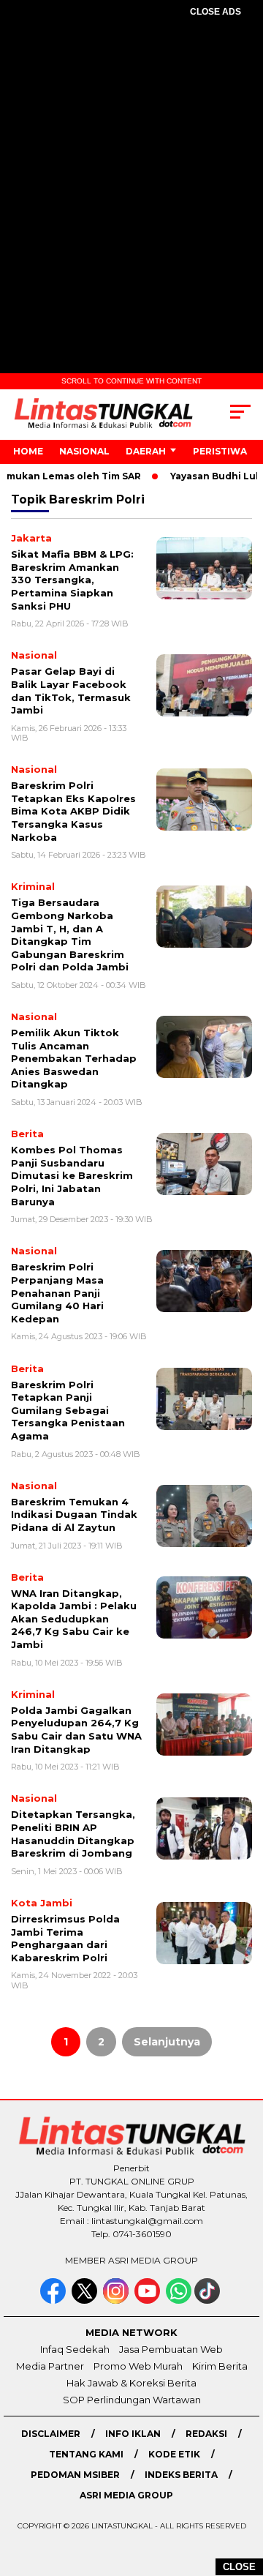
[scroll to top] (243, 2491)
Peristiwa (220, 451)
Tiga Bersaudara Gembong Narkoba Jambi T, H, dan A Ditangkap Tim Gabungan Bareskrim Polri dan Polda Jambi (70, 935)
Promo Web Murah (138, 2366)
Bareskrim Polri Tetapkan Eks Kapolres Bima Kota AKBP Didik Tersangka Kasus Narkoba (73, 811)
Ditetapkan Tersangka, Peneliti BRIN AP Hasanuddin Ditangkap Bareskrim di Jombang (73, 1834)
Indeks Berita (181, 2475)
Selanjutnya (167, 2042)
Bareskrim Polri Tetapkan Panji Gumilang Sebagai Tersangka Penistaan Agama (68, 1410)
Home (28, 451)
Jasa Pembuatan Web (171, 2349)
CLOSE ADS (216, 12)
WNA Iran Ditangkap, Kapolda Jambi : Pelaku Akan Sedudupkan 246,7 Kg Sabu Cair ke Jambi (74, 1619)
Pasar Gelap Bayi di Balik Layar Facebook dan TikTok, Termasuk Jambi (71, 690)
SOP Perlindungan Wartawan (132, 2400)
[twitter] (86, 2300)
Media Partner (50, 2366)
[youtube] (149, 2300)
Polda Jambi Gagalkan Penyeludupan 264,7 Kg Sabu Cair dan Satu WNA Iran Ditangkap (76, 1730)
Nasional (84, 451)
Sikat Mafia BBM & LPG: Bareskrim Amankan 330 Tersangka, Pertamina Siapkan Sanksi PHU (72, 580)
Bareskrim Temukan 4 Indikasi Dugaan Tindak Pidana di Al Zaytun (74, 1514)
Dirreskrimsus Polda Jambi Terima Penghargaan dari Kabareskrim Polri (65, 1938)
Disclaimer (51, 2434)
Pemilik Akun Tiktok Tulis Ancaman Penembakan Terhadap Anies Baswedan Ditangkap (74, 1058)
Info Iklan (133, 2434)
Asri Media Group (126, 2495)
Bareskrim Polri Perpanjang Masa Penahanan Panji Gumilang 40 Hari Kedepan (57, 1292)
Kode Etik (174, 2454)
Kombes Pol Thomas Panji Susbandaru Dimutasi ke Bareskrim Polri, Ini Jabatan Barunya (72, 1175)
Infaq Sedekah (75, 2349)
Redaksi (206, 2434)
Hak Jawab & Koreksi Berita (131, 2383)
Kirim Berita (220, 2366)
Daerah (146, 451)
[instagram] (117, 2300)
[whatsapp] (179, 2300)
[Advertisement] (131, 173)
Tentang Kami (86, 2454)
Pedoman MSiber (75, 2475)
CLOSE (239, 2567)
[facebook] (54, 2300)
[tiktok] (209, 2300)
